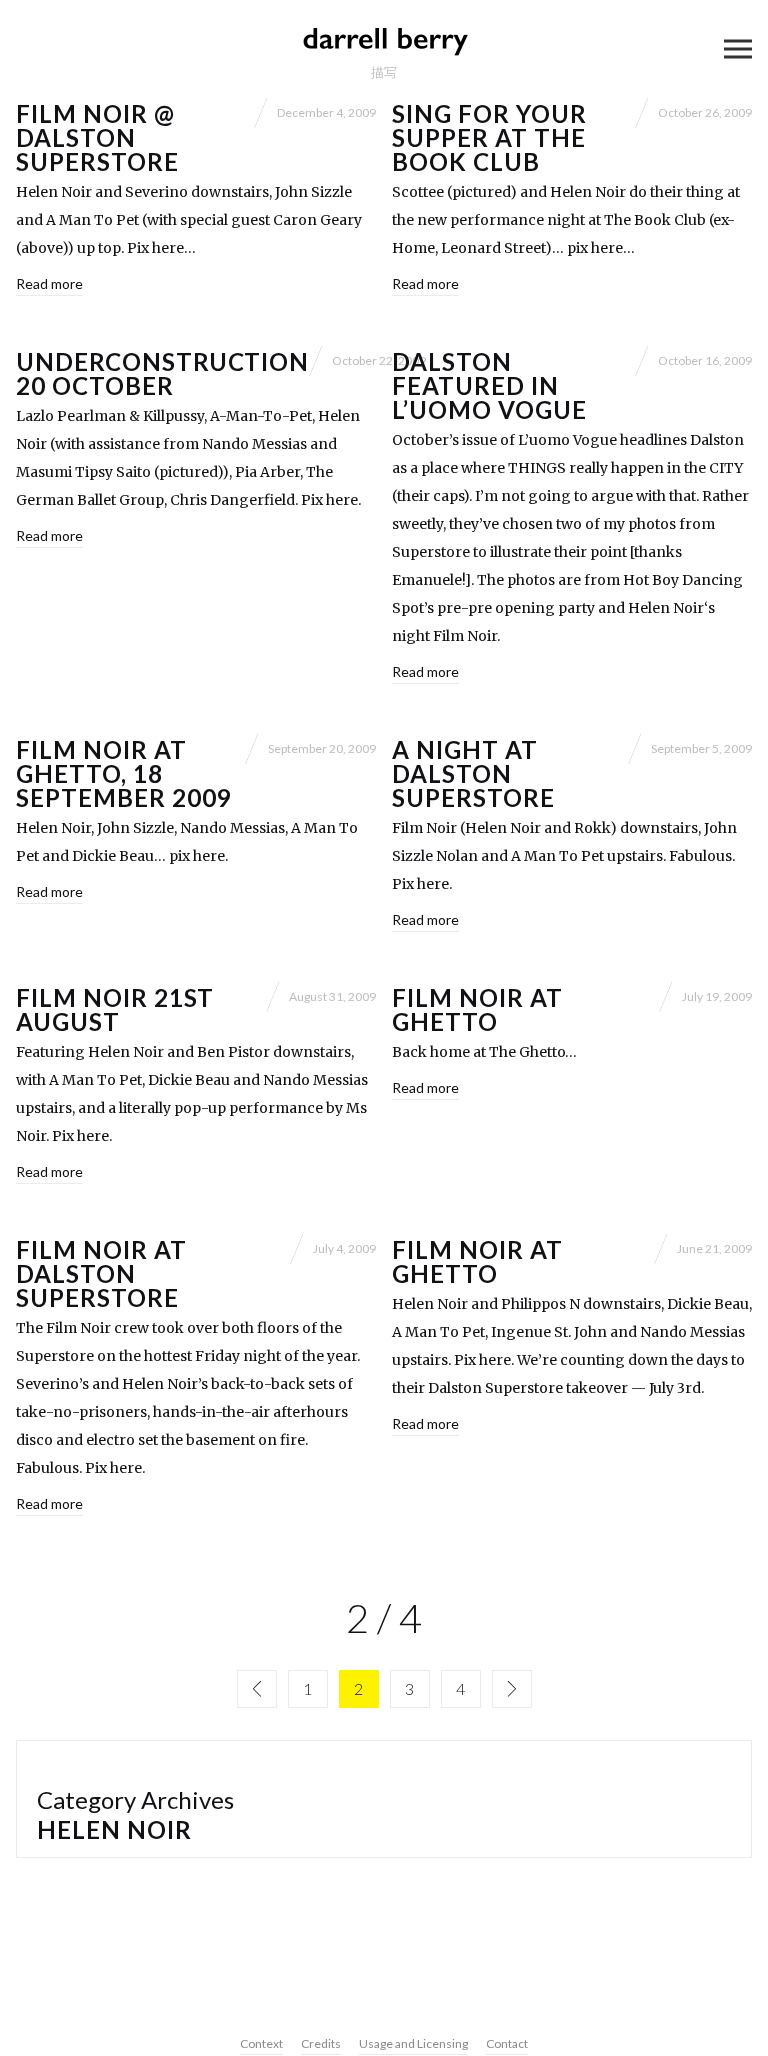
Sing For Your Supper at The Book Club (489, 137)
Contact (507, 2043)
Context (261, 2043)
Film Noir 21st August (115, 1009)
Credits (321, 2043)
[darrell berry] (384, 40)
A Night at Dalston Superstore (473, 773)
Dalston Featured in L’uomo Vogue (489, 385)
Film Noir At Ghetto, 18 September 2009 (123, 773)
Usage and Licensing (413, 2043)
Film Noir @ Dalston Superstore (97, 137)
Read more (49, 283)
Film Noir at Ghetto (477, 1009)
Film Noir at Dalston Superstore (101, 1273)
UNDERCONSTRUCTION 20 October (162, 373)
